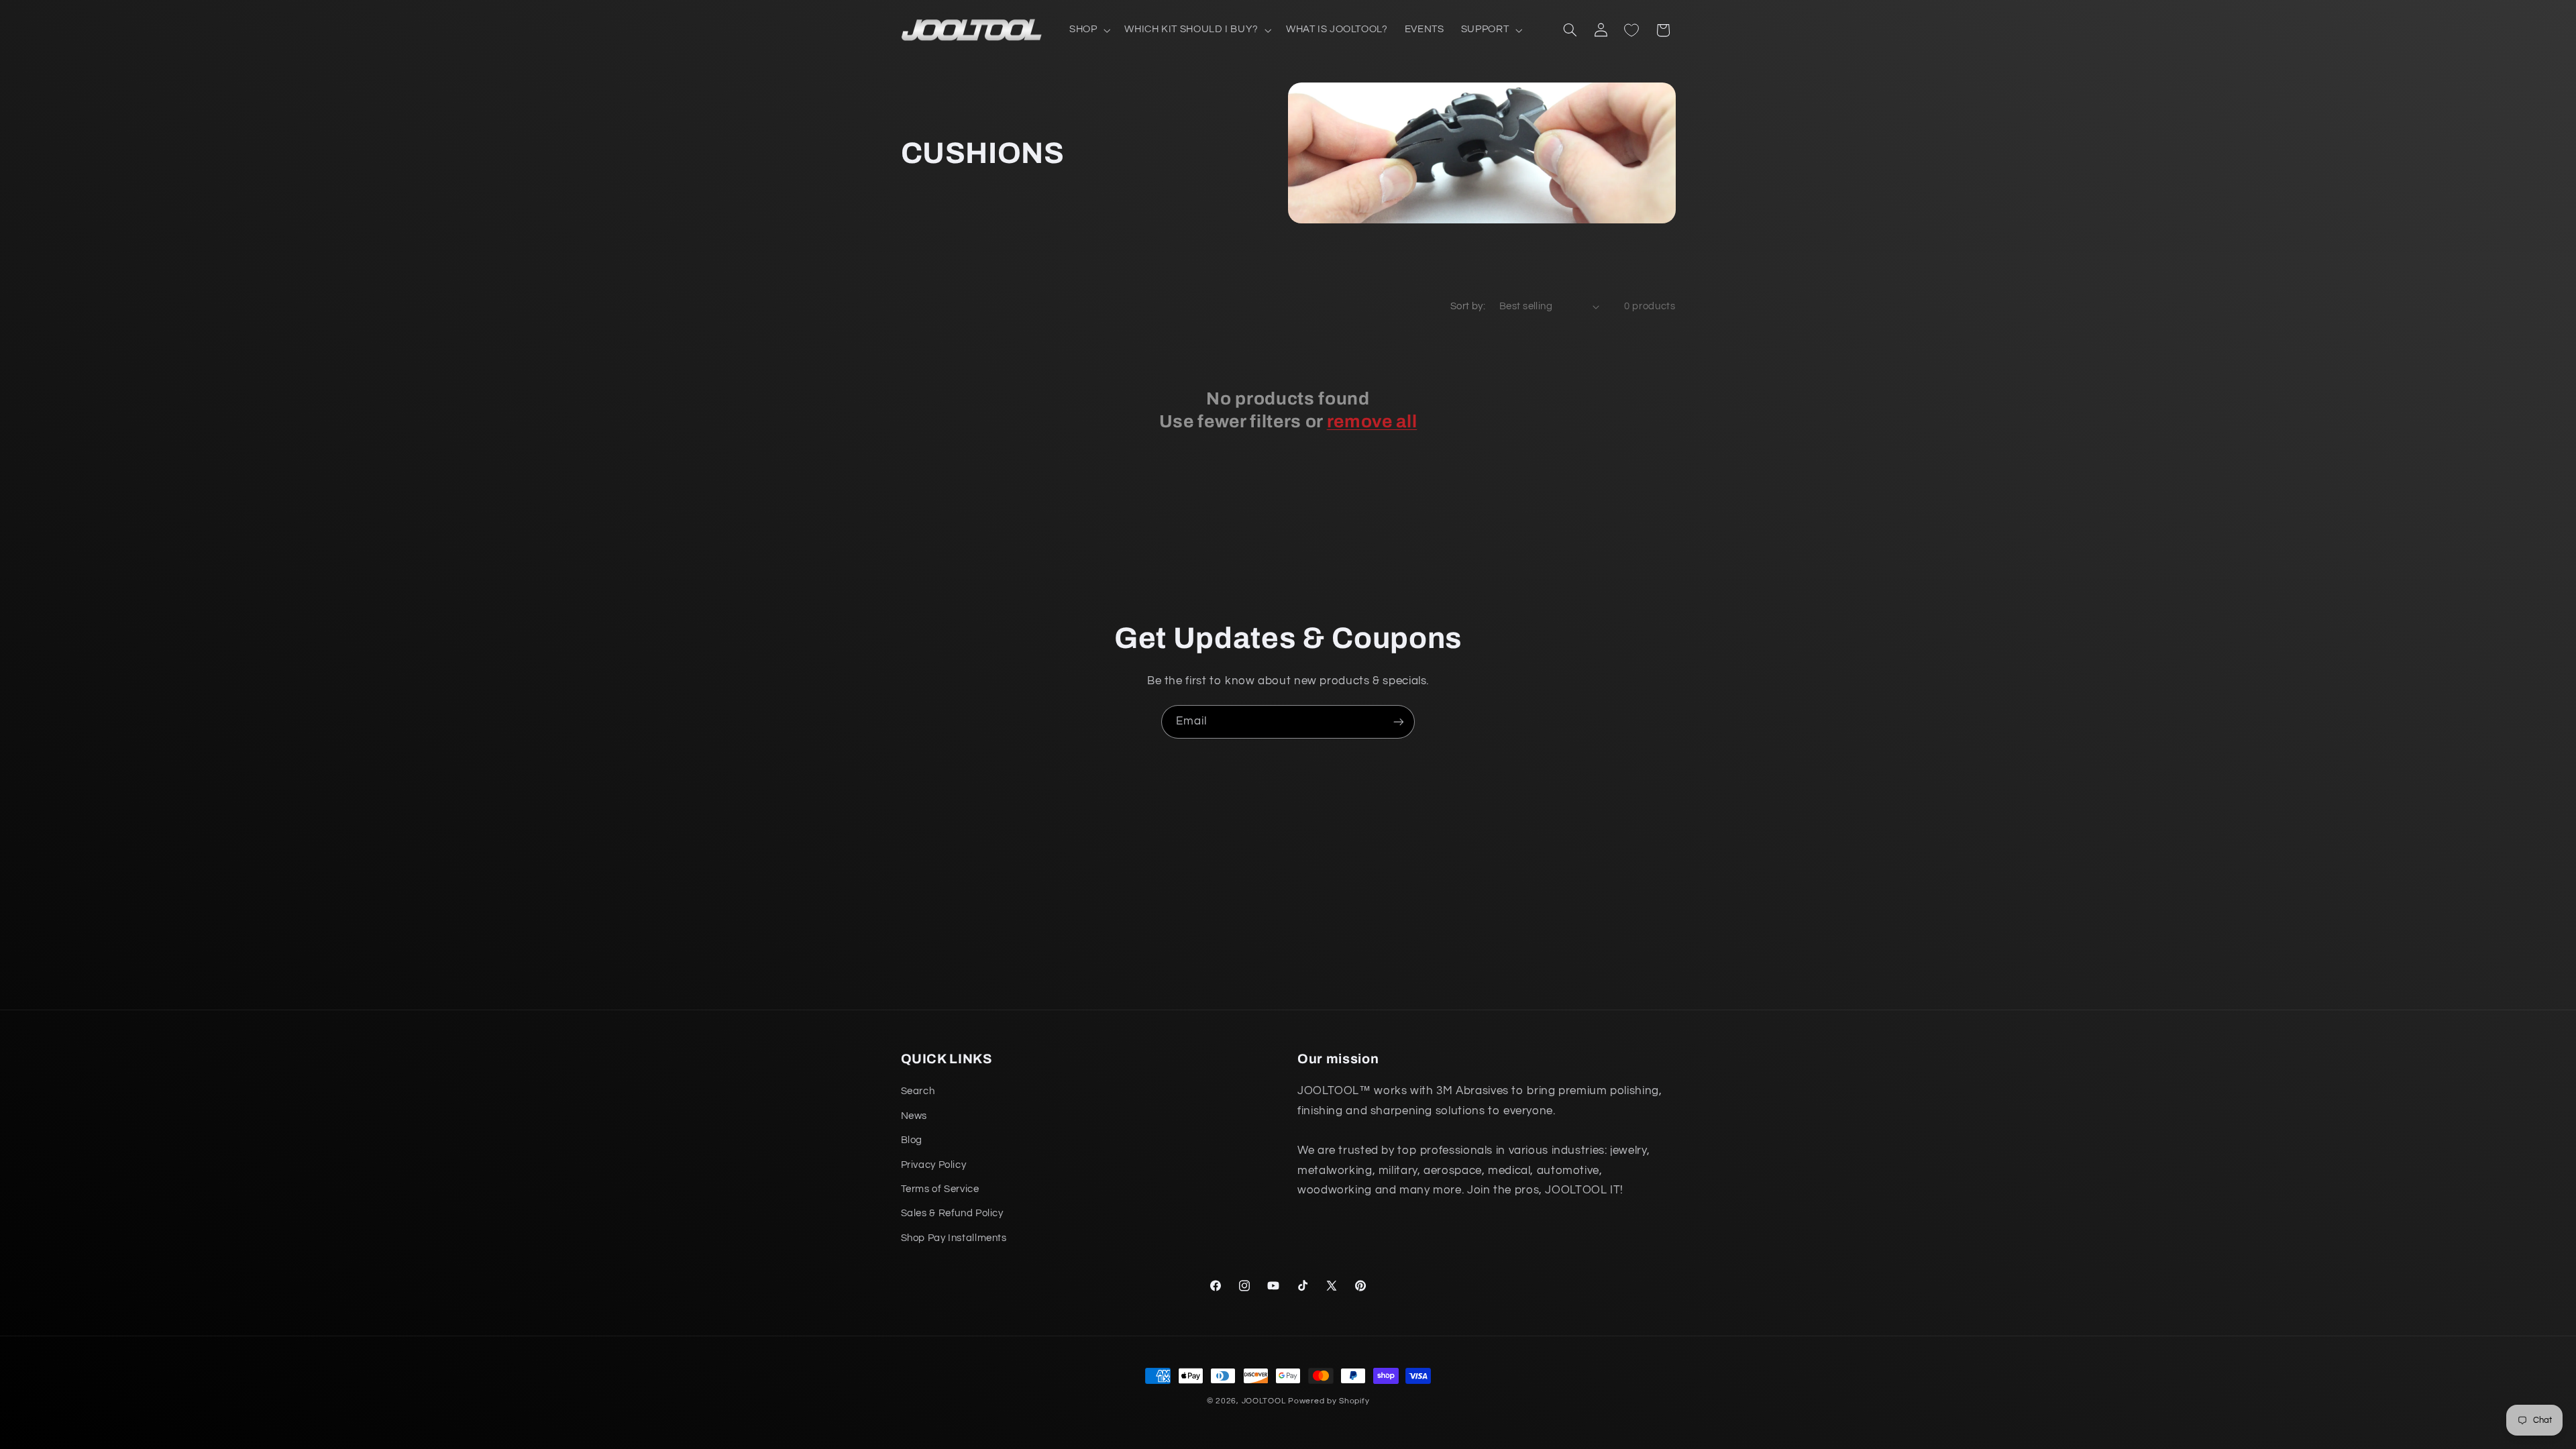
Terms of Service (940, 1189)
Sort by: (1468, 306)
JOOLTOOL (1264, 1401)
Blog (912, 1140)
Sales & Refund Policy (952, 1213)
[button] (1088, 30)
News (914, 1116)
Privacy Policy (934, 1165)
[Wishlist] (1631, 30)
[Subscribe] (1399, 721)
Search (918, 1091)
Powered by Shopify (1329, 1401)
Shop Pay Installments (954, 1238)
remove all (1372, 422)
